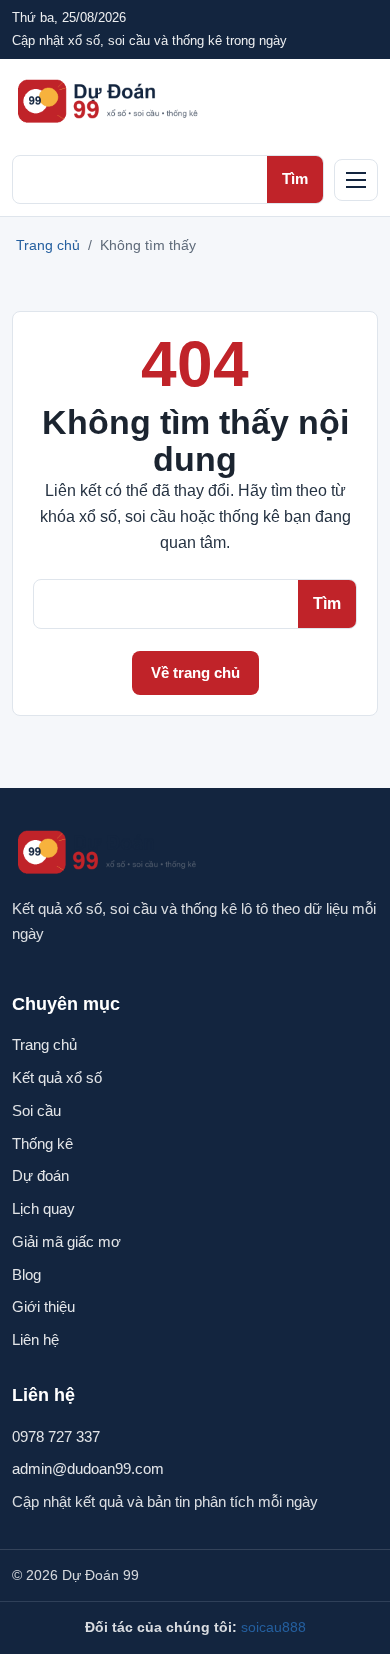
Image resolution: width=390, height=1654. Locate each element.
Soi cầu (36, 1110)
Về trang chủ (195, 672)
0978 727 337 (56, 1436)
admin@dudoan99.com (88, 1468)
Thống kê (42, 1143)
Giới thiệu (43, 1306)
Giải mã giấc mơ (66, 1241)
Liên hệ (35, 1339)
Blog (26, 1274)
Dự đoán (40, 1175)
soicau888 (273, 1627)
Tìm (295, 178)
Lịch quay (43, 1208)
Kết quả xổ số (57, 1077)
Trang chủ (48, 245)
